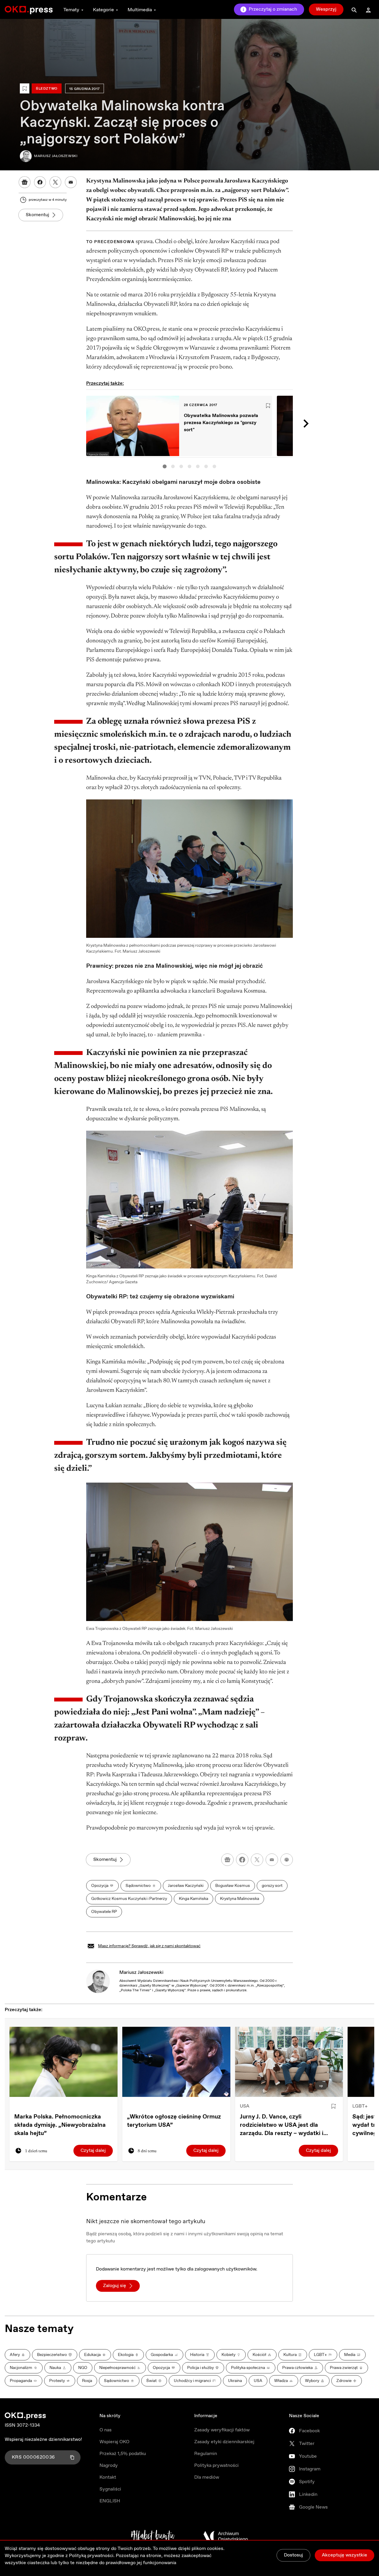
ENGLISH (110, 2501)
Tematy (71, 10)
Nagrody (109, 2466)
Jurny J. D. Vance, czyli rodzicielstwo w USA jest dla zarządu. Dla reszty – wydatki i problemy (282, 2125)
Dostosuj (293, 2555)
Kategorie (103, 10)
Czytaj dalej (93, 2151)
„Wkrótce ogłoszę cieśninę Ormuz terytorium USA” (174, 2121)
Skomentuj (37, 215)
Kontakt (108, 2477)
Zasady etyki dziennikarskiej (224, 2442)
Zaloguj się (115, 2286)
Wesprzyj (326, 9)
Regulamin (206, 2454)
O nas (106, 2430)
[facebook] (242, 1860)
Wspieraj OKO (114, 2442)
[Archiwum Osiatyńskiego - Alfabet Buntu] (153, 2536)
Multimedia (140, 10)
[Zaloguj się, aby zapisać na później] (333, 2106)
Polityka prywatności (216, 2466)
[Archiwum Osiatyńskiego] (226, 2536)
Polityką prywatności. (92, 2556)
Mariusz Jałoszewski (141, 1973)
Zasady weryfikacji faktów (222, 2430)
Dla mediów (207, 2477)
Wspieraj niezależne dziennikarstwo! (43, 2440)
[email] (272, 1860)
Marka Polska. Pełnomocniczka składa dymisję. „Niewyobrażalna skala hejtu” (60, 2125)
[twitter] (257, 1860)
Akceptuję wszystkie (345, 2555)
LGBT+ (360, 2106)
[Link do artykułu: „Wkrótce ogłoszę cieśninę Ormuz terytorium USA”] (176, 2062)
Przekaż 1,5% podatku (123, 2454)
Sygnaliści (110, 2489)
